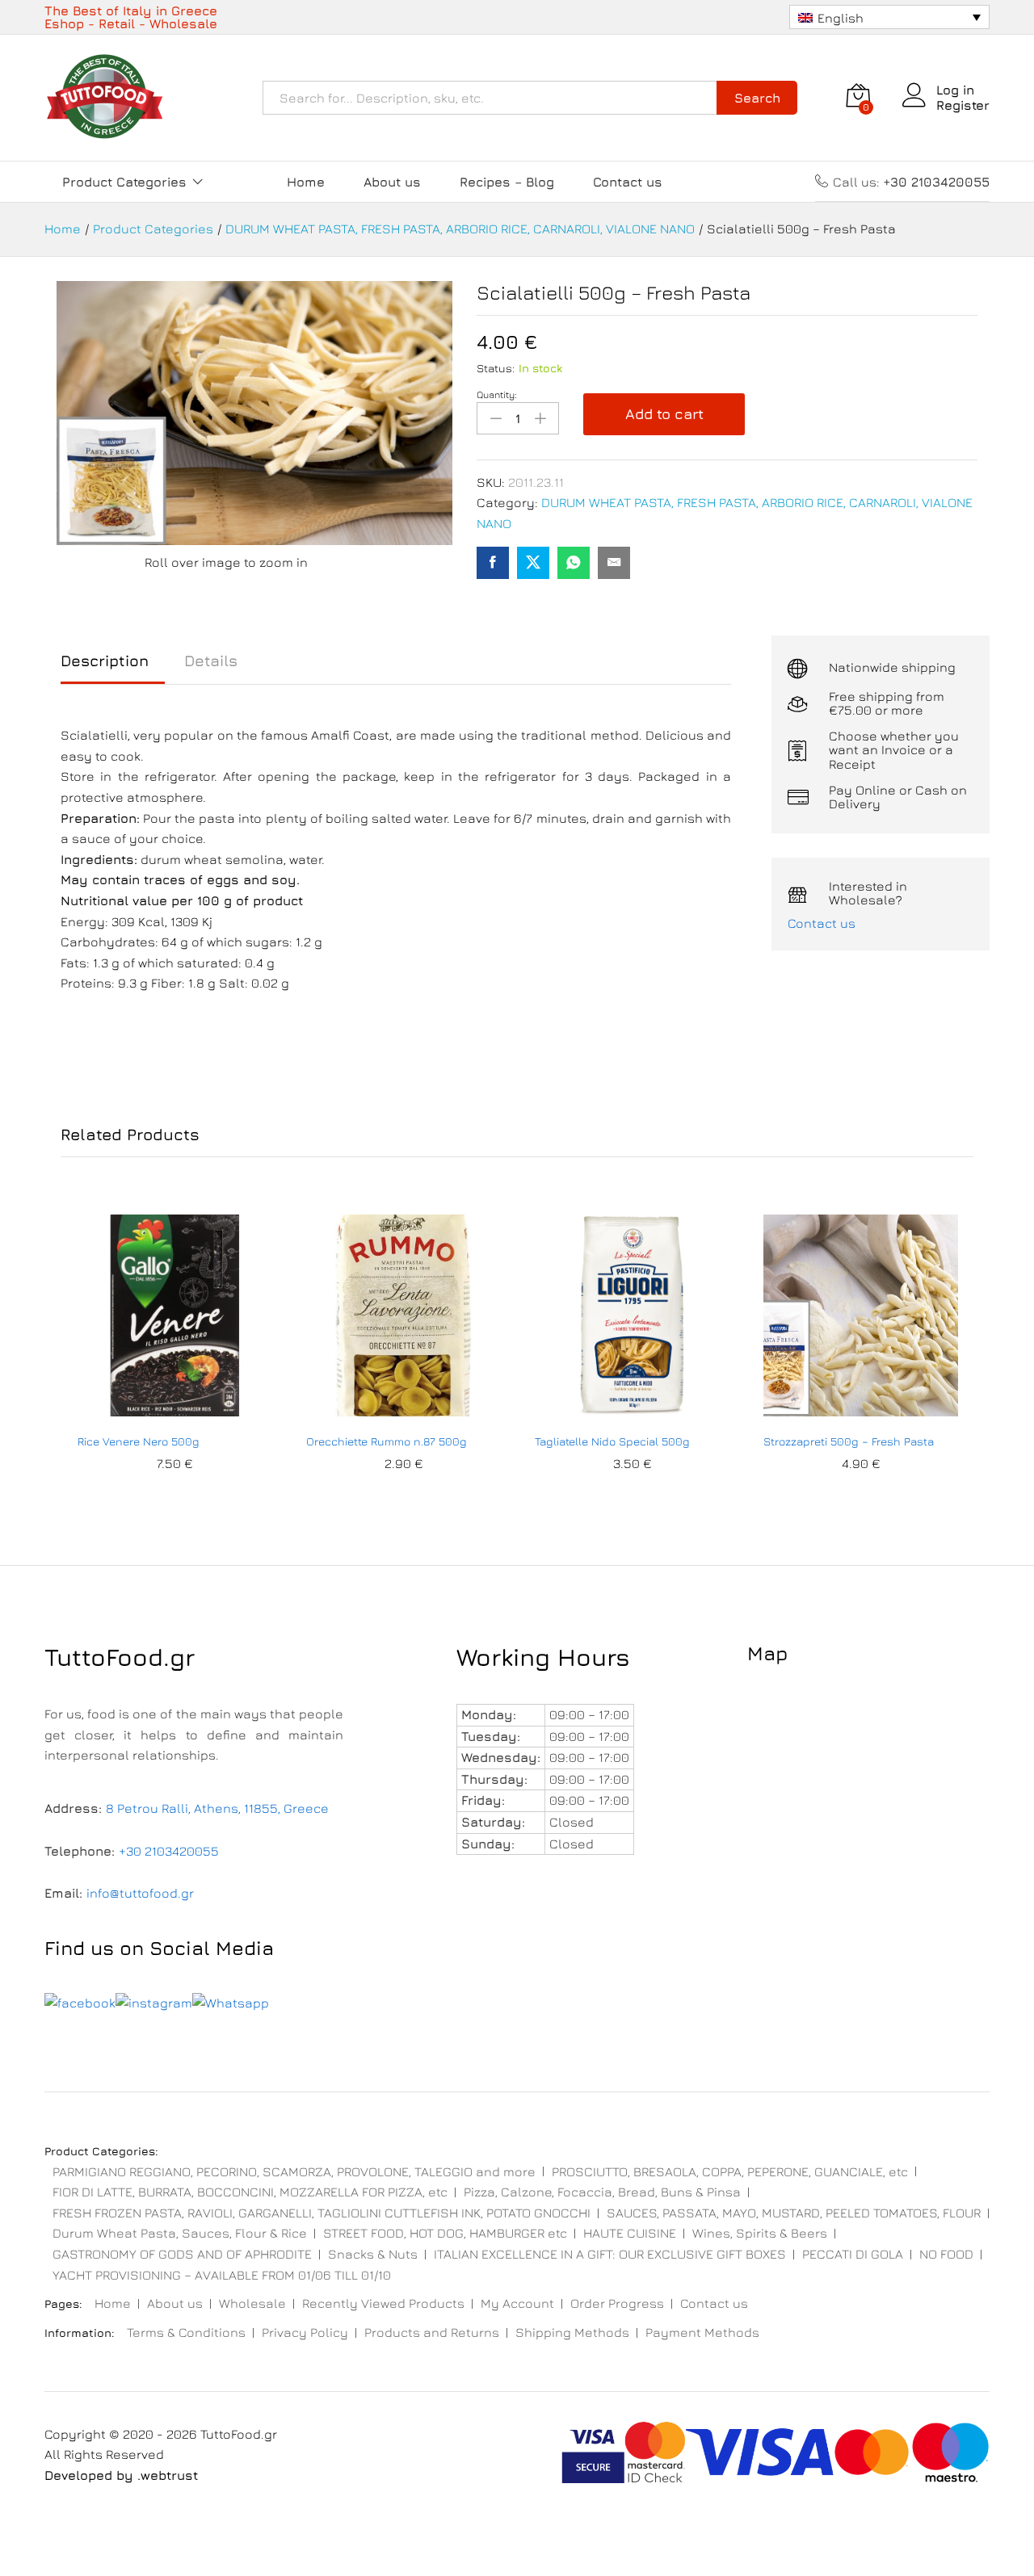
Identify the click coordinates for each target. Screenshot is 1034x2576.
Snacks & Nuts (373, 2254)
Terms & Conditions (186, 2332)
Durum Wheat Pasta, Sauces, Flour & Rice (180, 2233)
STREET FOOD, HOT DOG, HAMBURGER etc (445, 2233)
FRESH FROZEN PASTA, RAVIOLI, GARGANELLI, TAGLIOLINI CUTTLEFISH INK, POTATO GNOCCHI (322, 2213)
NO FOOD (946, 2254)
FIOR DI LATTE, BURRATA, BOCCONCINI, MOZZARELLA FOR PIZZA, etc (250, 2192)
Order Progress (617, 2303)
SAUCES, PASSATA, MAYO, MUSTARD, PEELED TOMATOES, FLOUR (794, 2213)
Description (105, 661)
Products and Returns (432, 2332)
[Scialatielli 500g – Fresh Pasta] (493, 563)
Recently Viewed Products (383, 2303)
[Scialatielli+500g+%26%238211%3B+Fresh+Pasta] (533, 563)
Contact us (628, 182)
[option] (175, 1359)
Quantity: (497, 395)
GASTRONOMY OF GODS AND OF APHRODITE (182, 2254)
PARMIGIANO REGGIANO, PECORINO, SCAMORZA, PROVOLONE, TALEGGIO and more (294, 2171)
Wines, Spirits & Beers (760, 2233)
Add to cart (664, 414)
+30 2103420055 (169, 1851)
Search (757, 98)
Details (211, 661)
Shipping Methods (572, 2332)
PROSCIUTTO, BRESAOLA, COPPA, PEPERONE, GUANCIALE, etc (730, 2171)
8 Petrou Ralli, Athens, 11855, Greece (217, 1808)
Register (963, 105)
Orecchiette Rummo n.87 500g (387, 1441)
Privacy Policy (305, 2332)
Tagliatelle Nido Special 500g (612, 1441)
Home (306, 182)
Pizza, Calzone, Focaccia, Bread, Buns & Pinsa (602, 2192)
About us (392, 182)
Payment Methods (702, 2332)
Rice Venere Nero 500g (139, 1441)
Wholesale (252, 2303)
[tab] (113, 668)
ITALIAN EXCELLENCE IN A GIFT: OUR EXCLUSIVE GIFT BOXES (610, 2254)
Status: (496, 368)
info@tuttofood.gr (140, 1893)
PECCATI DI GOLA (853, 2254)
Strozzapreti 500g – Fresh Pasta (849, 1441)
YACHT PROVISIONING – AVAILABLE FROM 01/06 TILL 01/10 (222, 2275)
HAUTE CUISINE (630, 2233)
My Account (517, 2303)
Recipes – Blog (507, 182)
